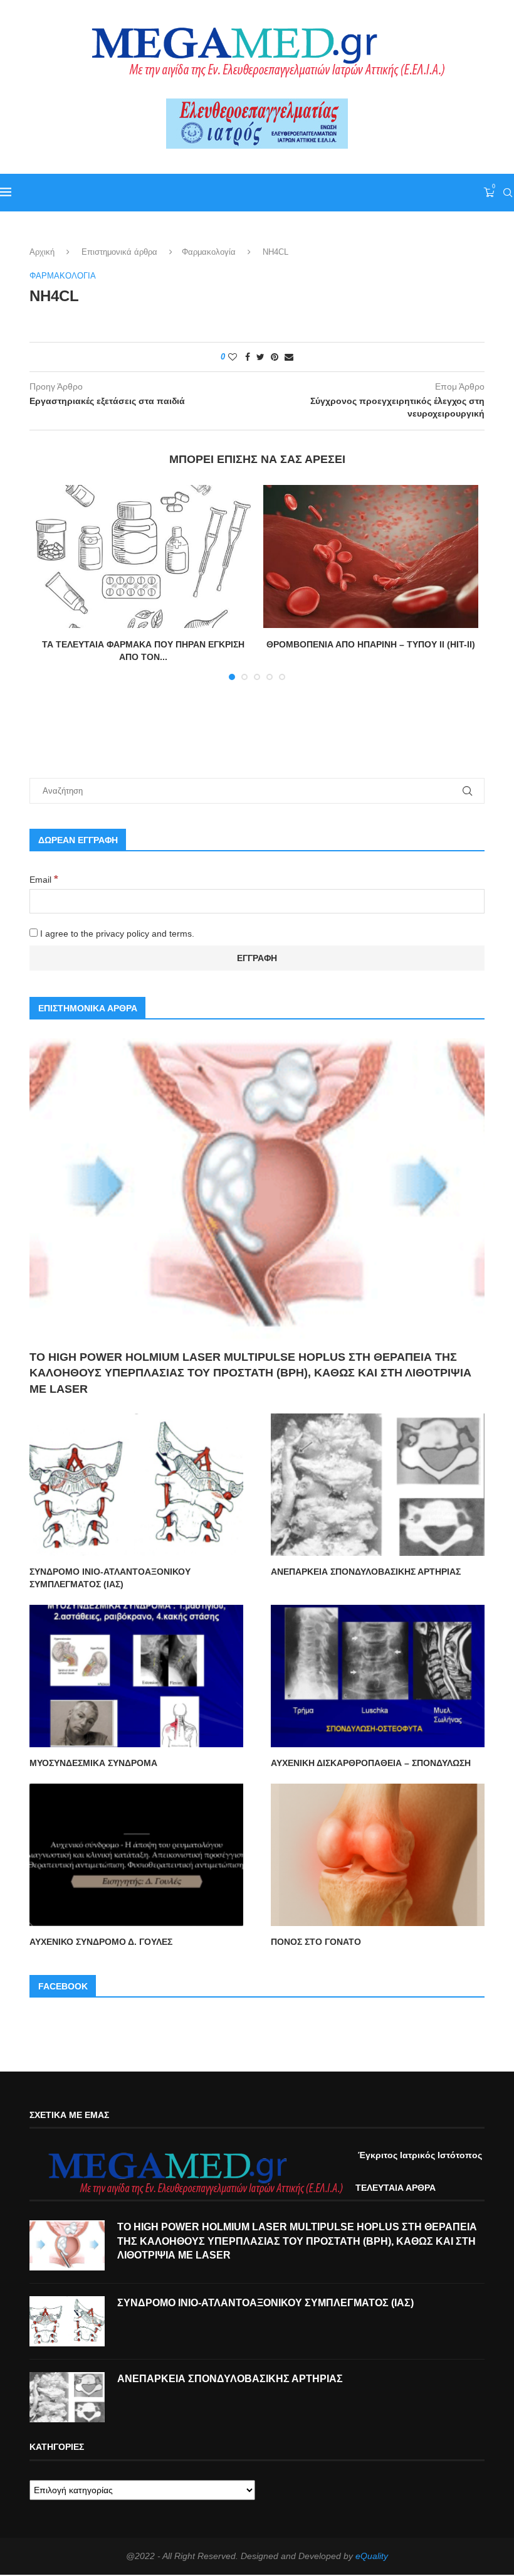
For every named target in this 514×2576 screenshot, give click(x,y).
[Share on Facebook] (248, 357)
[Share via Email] (289, 357)
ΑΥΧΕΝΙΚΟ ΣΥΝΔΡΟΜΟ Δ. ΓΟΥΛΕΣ (101, 1942)
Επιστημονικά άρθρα (119, 252)
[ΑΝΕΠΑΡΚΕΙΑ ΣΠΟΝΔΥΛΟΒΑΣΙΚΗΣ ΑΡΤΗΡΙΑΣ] (378, 1485)
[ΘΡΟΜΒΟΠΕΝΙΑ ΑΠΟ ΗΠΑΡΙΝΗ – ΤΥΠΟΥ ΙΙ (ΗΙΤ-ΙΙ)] (371, 557)
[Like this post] (233, 357)
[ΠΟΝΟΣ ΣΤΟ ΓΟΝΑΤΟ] (378, 1855)
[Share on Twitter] (260, 357)
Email (44, 880)
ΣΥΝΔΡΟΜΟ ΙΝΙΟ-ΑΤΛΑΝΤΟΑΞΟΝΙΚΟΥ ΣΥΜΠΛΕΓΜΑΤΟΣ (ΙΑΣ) (110, 1578)
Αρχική (42, 252)
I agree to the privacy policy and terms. (116, 934)
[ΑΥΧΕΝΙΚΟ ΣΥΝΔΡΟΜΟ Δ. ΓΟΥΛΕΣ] (136, 1855)
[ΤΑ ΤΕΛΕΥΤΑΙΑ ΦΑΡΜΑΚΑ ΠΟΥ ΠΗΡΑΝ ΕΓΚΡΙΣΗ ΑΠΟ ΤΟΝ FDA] (143, 557)
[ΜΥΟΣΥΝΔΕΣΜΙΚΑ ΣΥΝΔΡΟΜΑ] (136, 1676)
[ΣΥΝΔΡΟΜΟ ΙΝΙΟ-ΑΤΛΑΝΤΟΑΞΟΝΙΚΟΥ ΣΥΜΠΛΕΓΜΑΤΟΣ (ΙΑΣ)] (136, 1485)
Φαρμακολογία (209, 252)
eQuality (372, 2556)
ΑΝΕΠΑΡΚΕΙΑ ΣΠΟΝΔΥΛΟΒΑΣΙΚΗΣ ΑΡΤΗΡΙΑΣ (366, 1572)
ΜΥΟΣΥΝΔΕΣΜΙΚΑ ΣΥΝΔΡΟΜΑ (93, 1763)
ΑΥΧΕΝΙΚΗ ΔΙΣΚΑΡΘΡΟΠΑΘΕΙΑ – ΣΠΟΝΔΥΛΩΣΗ (371, 1763)
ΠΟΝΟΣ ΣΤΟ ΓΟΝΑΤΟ (316, 1942)
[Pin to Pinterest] (275, 357)
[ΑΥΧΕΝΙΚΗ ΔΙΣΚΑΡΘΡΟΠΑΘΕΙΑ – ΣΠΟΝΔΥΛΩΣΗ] (378, 1676)
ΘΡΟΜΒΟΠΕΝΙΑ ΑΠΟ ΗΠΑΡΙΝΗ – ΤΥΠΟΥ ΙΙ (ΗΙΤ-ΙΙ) (371, 644)
